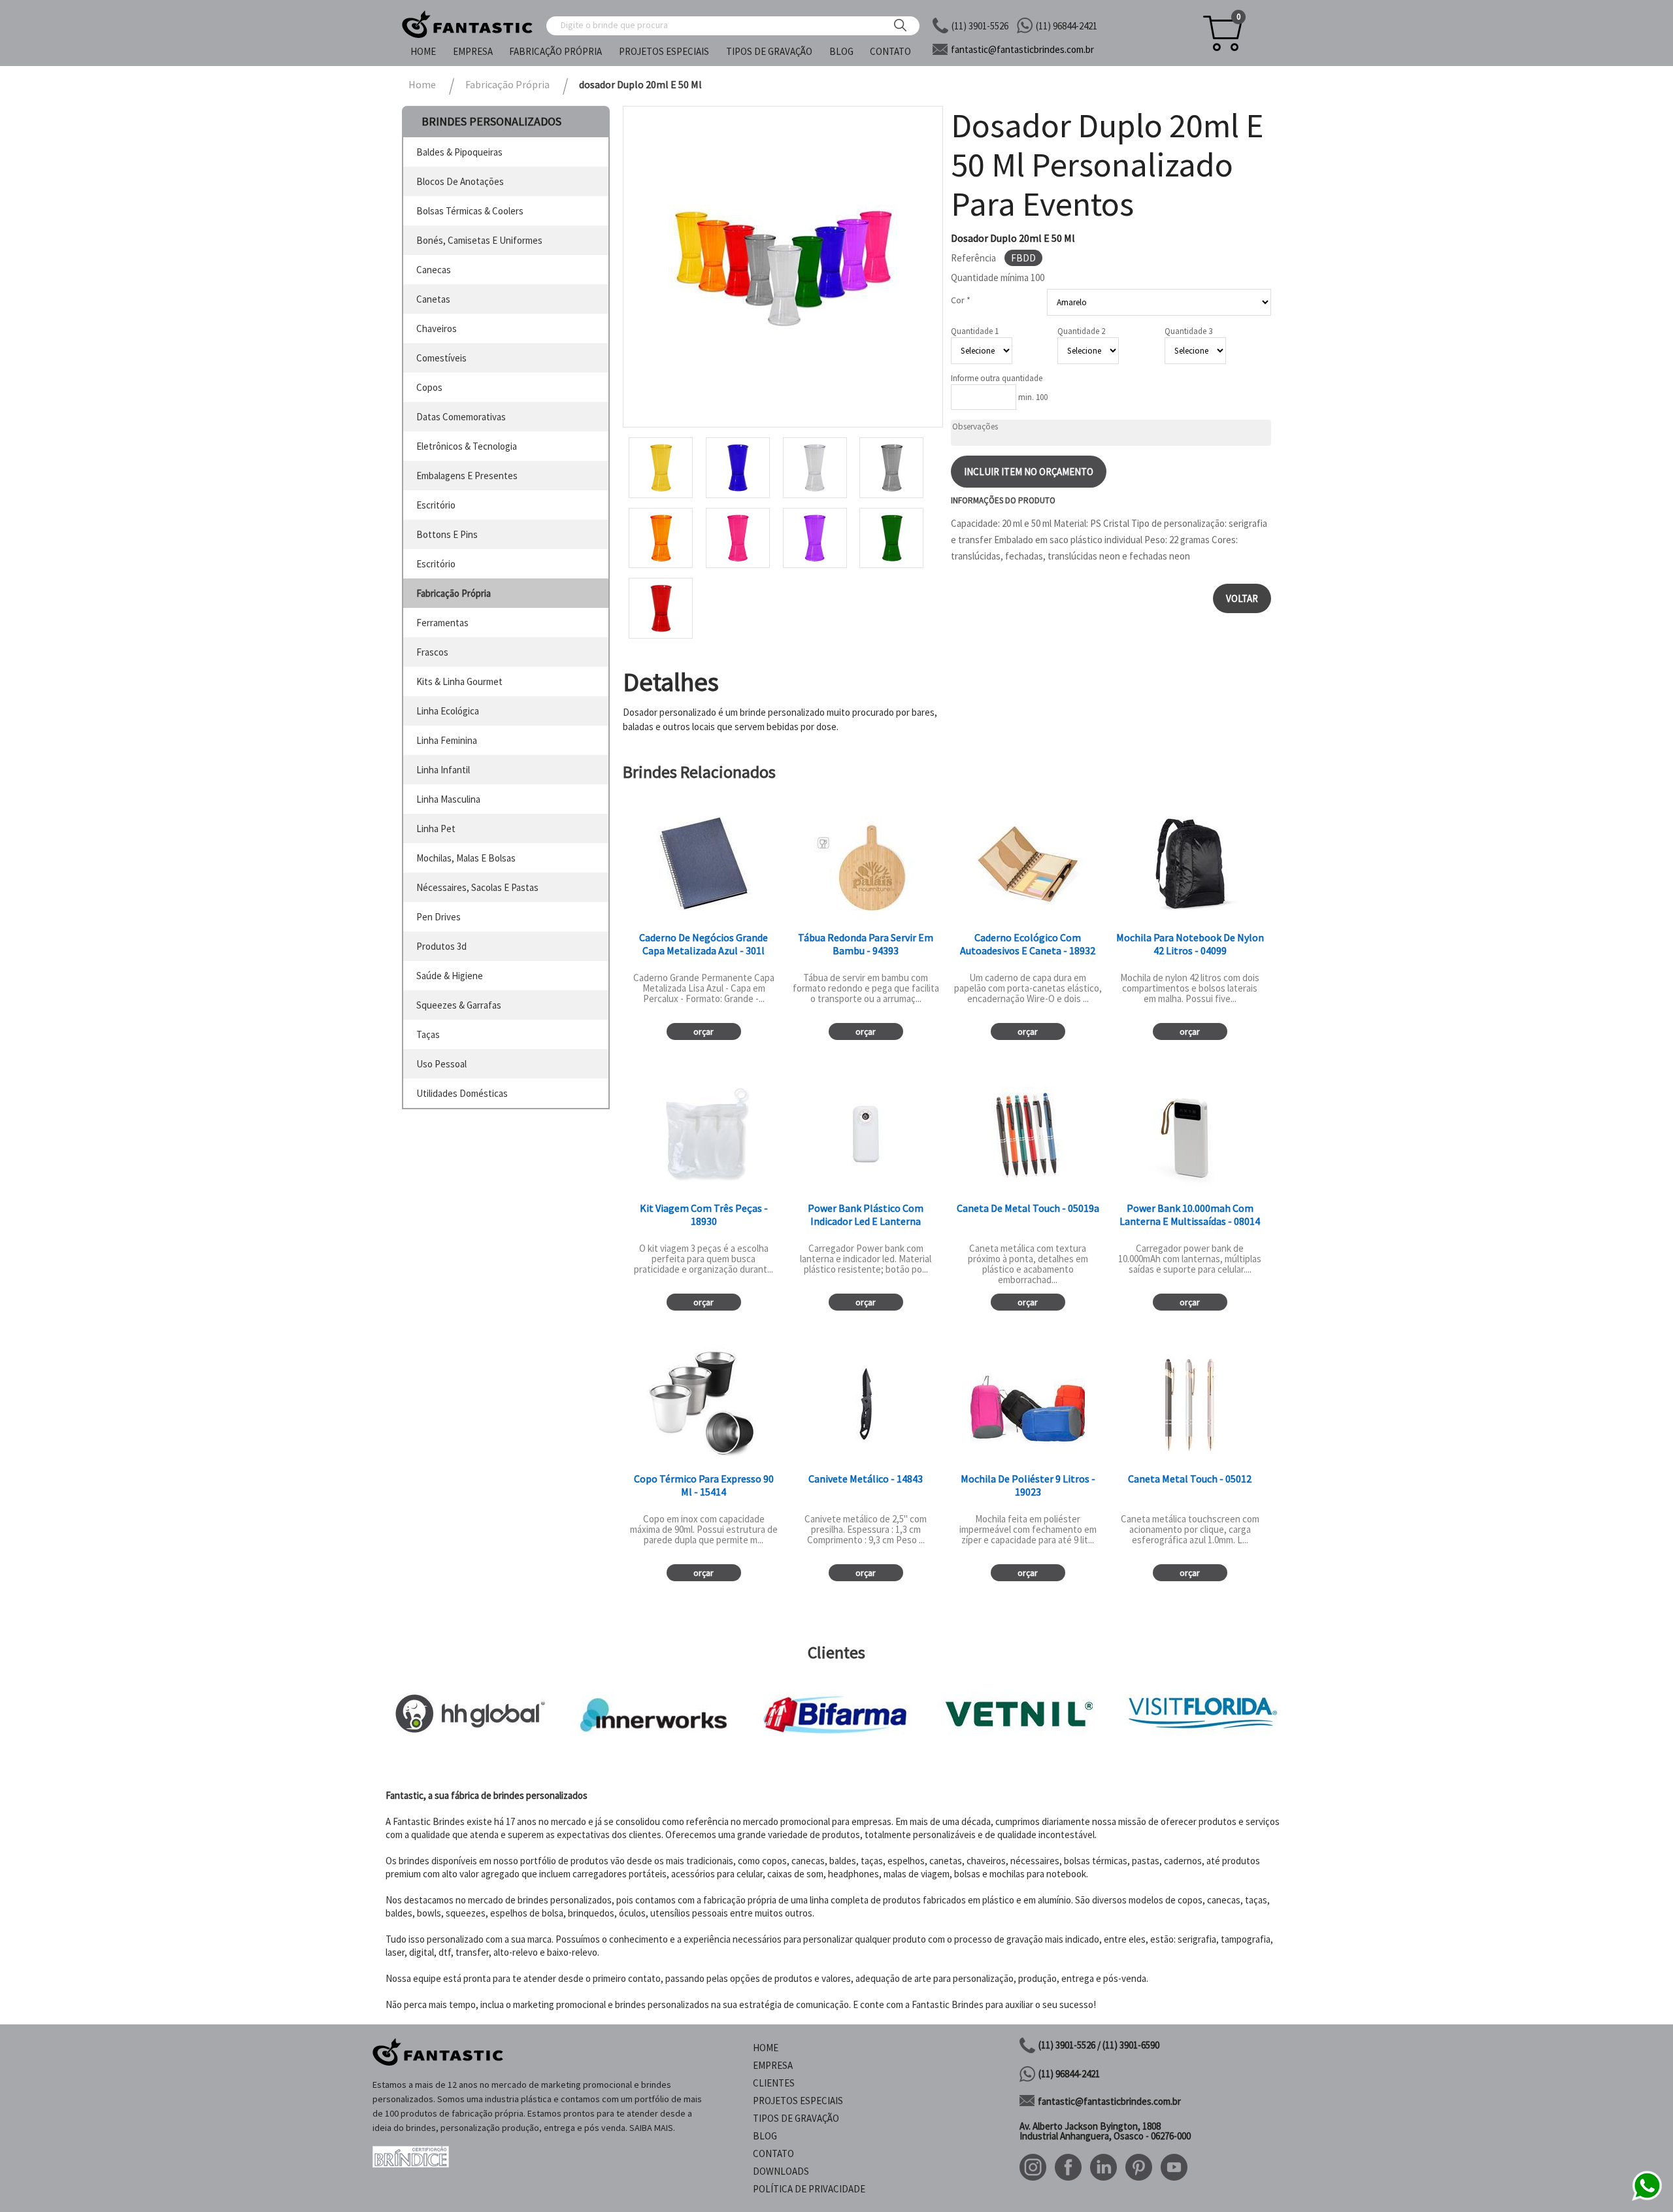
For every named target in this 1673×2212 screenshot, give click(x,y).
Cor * (961, 300)
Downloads (781, 2171)
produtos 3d (441, 946)
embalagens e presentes (467, 476)
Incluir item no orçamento (1029, 472)
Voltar (1242, 598)
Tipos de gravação (769, 51)
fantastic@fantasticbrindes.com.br (1109, 2101)
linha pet (436, 829)
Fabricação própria (555, 51)
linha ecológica (448, 711)
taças (428, 1034)
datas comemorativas (461, 417)
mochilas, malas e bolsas (466, 858)
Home (423, 51)
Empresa (473, 51)
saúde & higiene (450, 976)
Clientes (774, 2083)
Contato (890, 51)
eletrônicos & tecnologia (467, 446)
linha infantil (443, 770)
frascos (432, 652)
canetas (433, 299)
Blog (841, 51)
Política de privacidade (809, 2189)
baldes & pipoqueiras (459, 152)
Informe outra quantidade (997, 378)
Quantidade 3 (1188, 331)
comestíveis (441, 358)
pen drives (439, 917)
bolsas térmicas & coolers (470, 211)
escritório (436, 505)
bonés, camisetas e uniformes (479, 240)
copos (429, 387)
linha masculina (448, 799)
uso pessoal (441, 1064)
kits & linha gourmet (459, 681)
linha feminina (447, 740)
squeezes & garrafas (459, 1005)
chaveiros (437, 328)
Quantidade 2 (1081, 331)
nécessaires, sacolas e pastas (477, 887)
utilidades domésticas (462, 1093)
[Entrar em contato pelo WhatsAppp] (1647, 2199)
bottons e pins (447, 534)
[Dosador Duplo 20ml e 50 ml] (783, 267)
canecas (434, 270)
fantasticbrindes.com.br (1022, 49)
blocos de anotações (460, 181)
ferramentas (442, 623)
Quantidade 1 (975, 331)
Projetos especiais (664, 51)
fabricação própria (454, 593)
